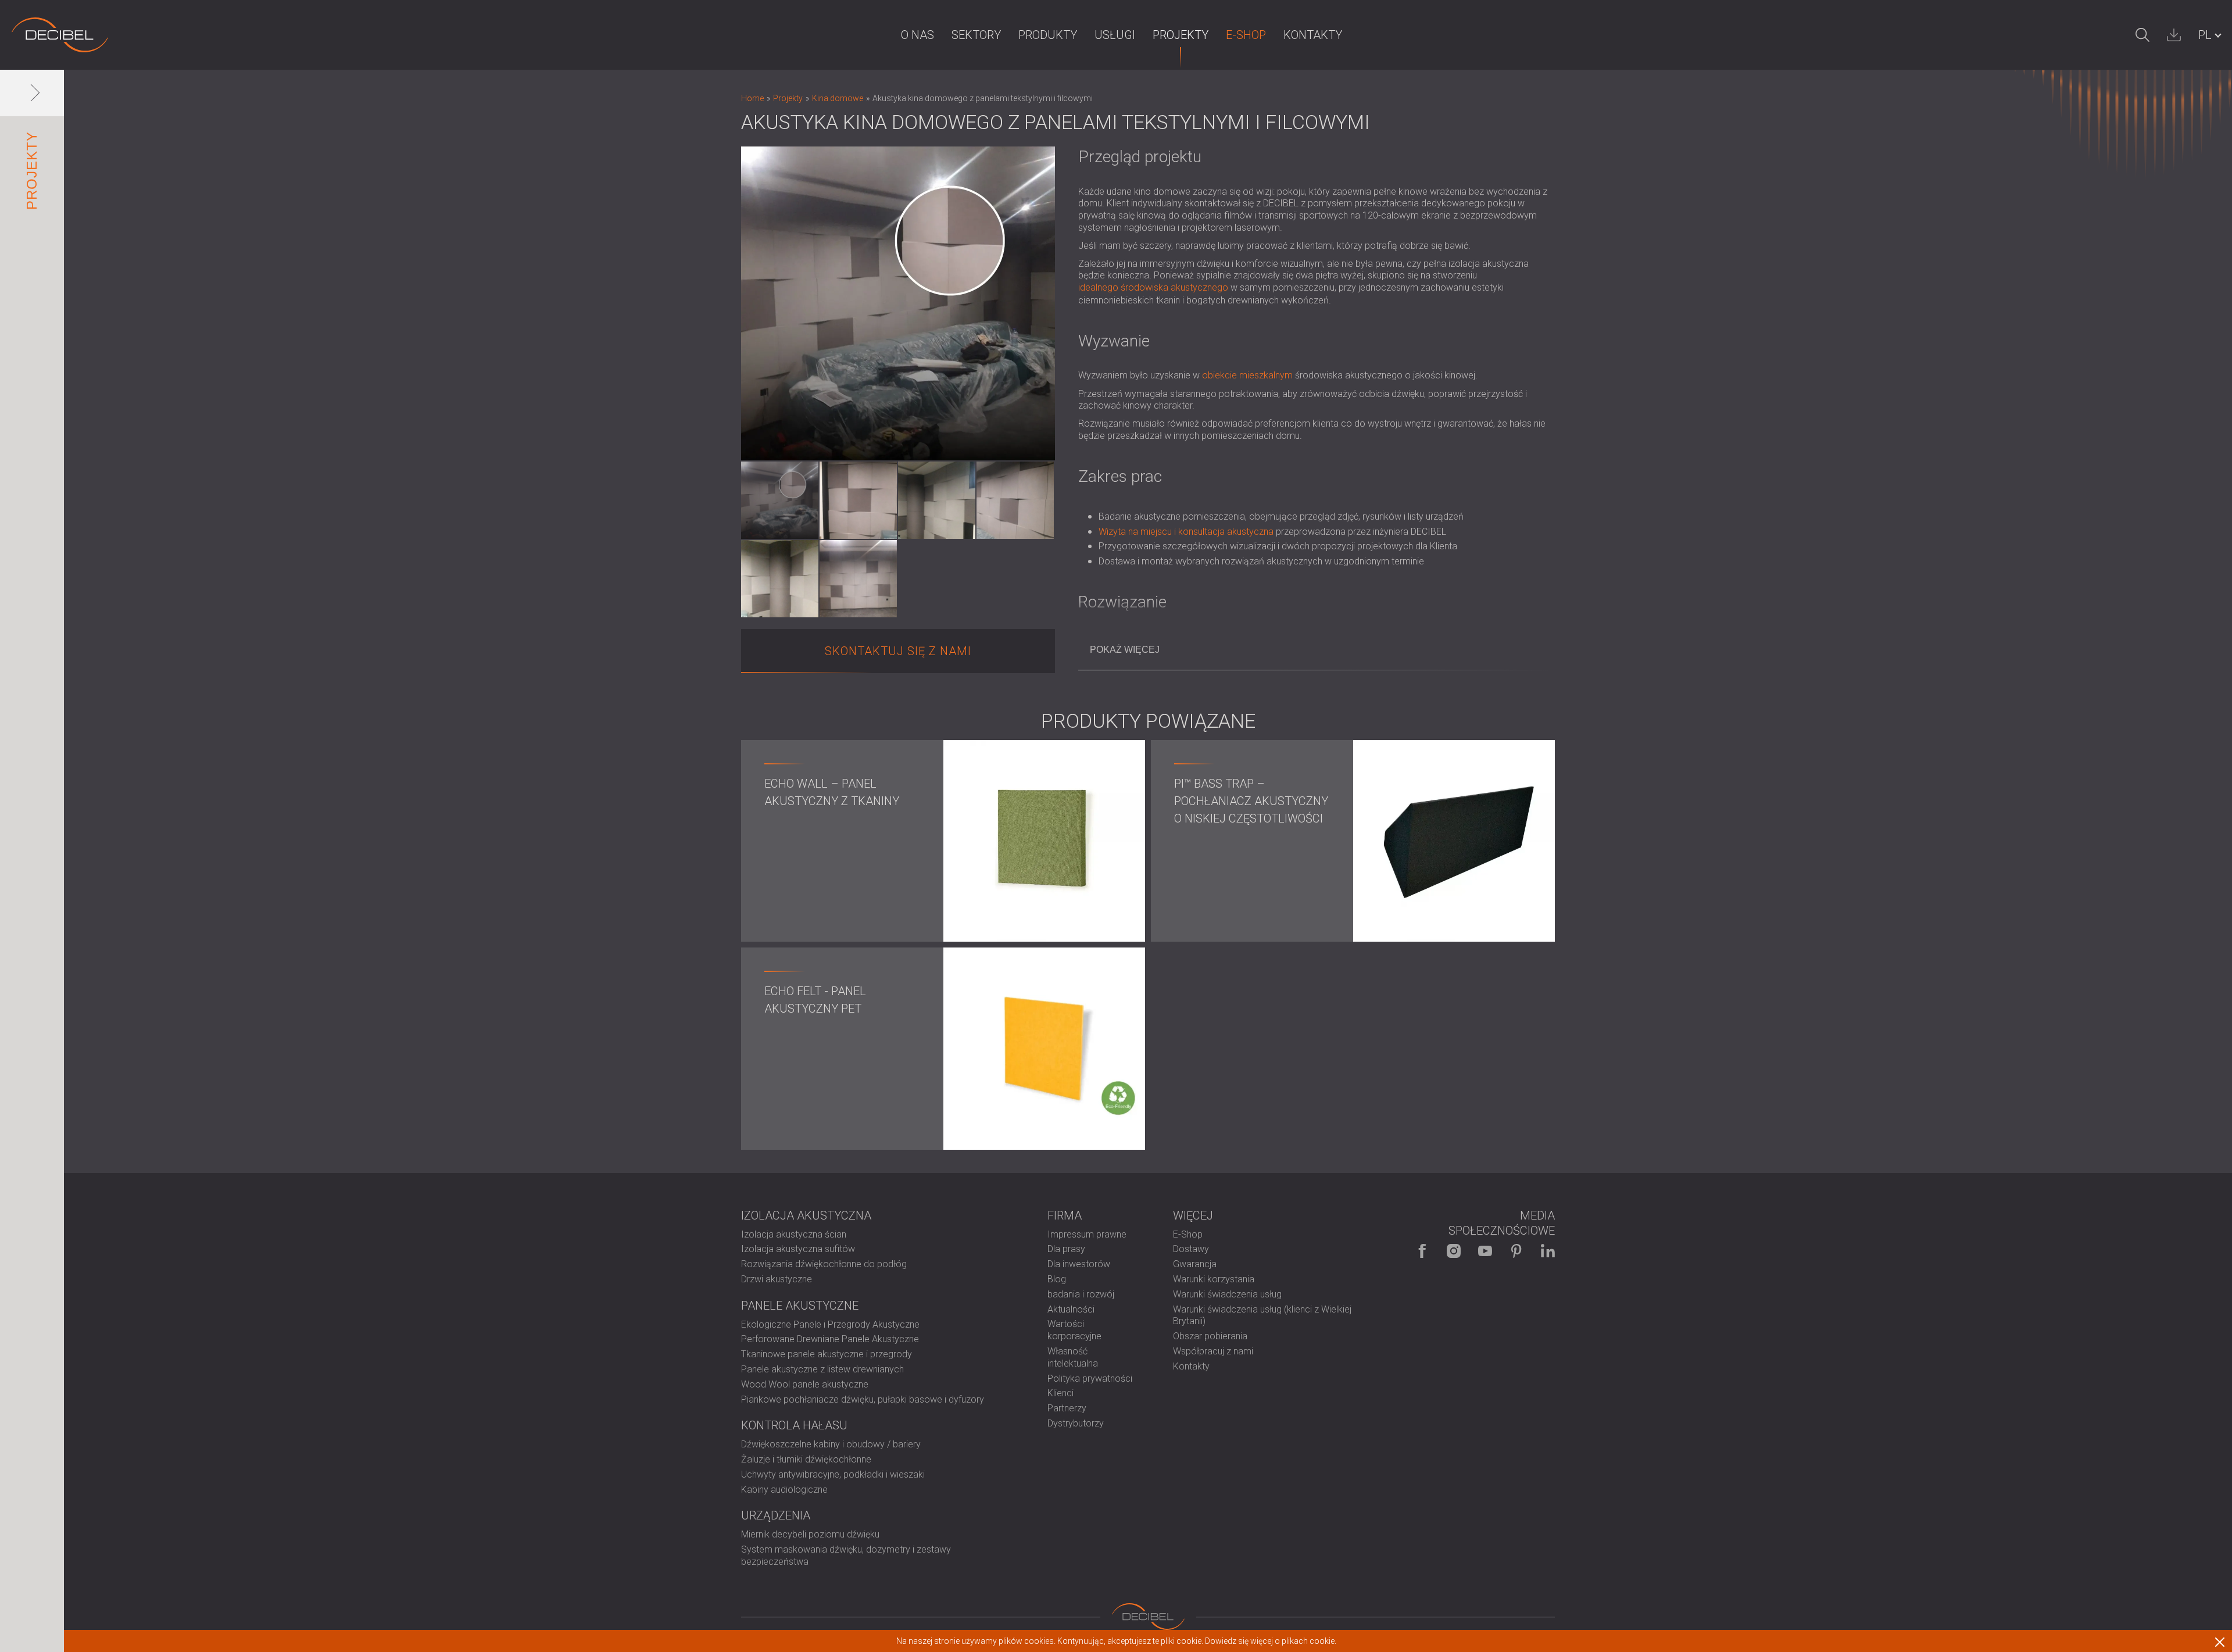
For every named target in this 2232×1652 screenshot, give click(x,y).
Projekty (1181, 35)
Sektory (976, 35)
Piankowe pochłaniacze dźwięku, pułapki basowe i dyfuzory (863, 1399)
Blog (1057, 1279)
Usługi (1115, 35)
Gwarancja (1195, 1264)
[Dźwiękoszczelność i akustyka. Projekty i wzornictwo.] (60, 35)
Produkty (1048, 35)
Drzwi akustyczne (777, 1279)
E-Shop (1246, 35)
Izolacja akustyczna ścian (794, 1234)
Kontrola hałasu (794, 1425)
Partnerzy (1067, 1408)
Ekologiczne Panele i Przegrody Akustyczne (830, 1324)
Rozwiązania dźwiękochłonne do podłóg (824, 1264)
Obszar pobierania (1210, 1336)
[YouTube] (1485, 1251)
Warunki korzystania (1214, 1279)
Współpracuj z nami (1213, 1351)
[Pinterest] (1516, 1251)
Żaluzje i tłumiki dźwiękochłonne (806, 1459)
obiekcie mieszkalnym (1247, 375)
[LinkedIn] (1548, 1251)
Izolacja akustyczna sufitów (798, 1249)
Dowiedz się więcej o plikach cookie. (1271, 1641)
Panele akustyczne (800, 1306)
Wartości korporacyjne (1074, 1330)
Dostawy (1191, 1249)
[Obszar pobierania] (2174, 35)
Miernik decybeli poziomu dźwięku (810, 1534)
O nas (918, 35)
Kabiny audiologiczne (784, 1490)
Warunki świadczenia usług (1227, 1294)
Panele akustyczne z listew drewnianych (822, 1369)
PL (2205, 35)
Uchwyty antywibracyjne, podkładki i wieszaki (833, 1474)
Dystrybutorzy (1076, 1423)
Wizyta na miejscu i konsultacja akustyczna (1186, 532)
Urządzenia (776, 1515)
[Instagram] (1454, 1251)
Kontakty (1313, 35)
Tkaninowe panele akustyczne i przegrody (827, 1354)
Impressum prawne (1087, 1234)
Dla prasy (1066, 1249)
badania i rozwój (1081, 1294)
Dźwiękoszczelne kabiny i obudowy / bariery (831, 1444)
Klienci (1060, 1393)
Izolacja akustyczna (806, 1215)
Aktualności (1071, 1309)
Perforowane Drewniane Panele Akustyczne (830, 1339)
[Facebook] (1422, 1251)
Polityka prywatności (1090, 1379)
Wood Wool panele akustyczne (805, 1384)
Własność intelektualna (1073, 1357)
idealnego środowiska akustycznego (1153, 287)
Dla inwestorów (1079, 1264)
